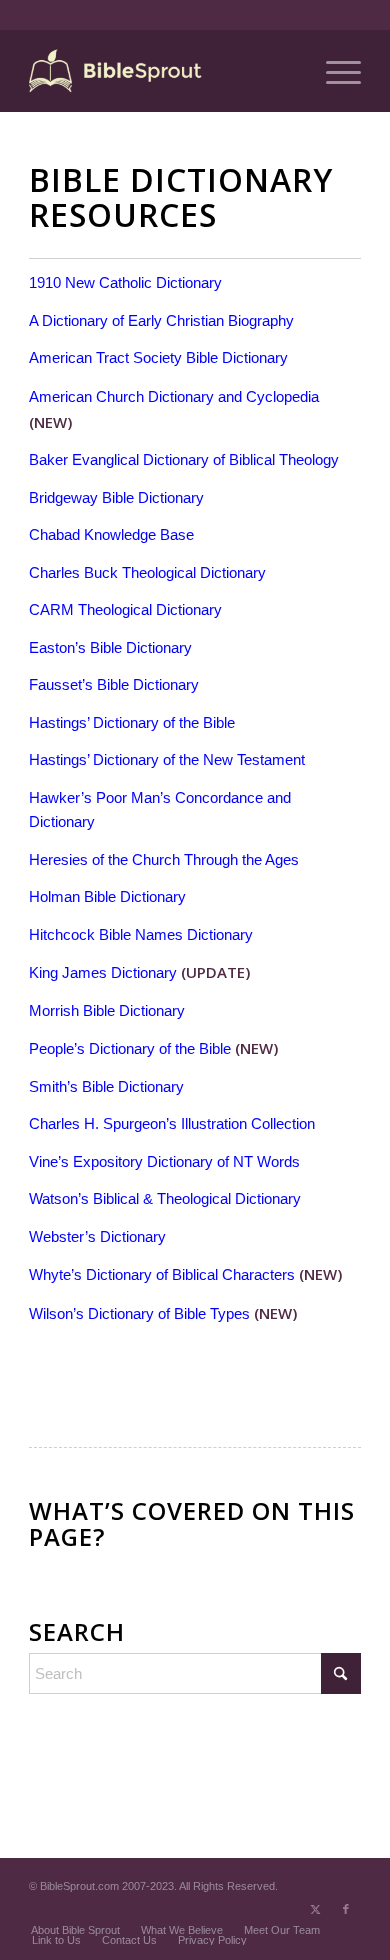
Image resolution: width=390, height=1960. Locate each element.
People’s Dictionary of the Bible (130, 1048)
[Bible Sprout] (161, 71)
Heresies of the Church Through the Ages (164, 859)
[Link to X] (316, 1909)
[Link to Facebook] (346, 1909)
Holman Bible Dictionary (107, 896)
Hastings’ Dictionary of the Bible (132, 722)
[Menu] (333, 71)
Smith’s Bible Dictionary (106, 1086)
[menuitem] (333, 71)
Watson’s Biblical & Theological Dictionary (165, 1198)
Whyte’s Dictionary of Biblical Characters (162, 1274)
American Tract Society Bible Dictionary (158, 357)
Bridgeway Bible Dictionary (116, 497)
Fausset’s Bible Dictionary (114, 684)
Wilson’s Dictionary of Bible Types (139, 1313)
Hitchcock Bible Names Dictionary (141, 934)
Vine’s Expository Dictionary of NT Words (164, 1161)
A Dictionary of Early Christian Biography (161, 320)
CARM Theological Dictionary (125, 609)
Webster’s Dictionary (97, 1236)
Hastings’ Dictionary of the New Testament (167, 759)
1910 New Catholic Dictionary (125, 282)
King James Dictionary (103, 972)
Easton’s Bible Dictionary (110, 647)
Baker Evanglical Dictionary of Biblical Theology (184, 459)
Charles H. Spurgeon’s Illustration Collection (172, 1123)
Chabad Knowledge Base (111, 534)
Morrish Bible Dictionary (107, 1010)
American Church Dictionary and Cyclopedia (174, 396)
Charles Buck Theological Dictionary (147, 572)
